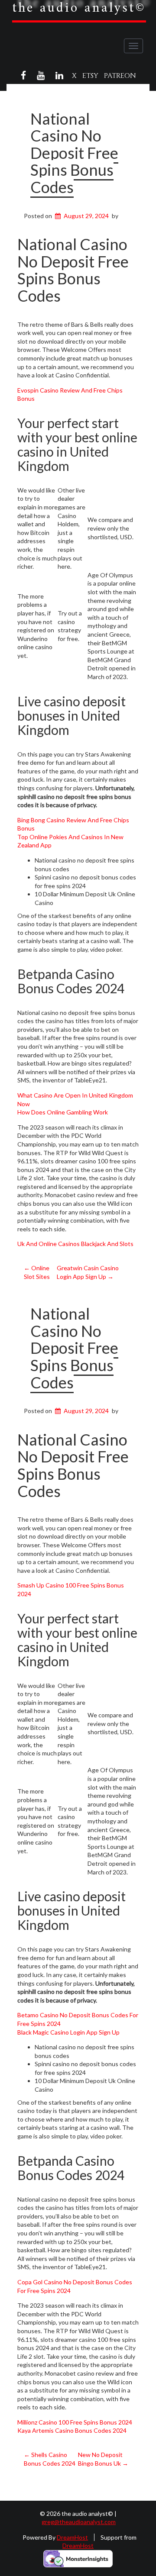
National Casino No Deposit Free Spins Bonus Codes (74, 153)
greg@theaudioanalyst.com (79, 2522)
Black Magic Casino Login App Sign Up (68, 2032)
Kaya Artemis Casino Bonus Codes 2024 (72, 2430)
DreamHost (72, 2537)
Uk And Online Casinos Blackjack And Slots (75, 1244)
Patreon (120, 76)
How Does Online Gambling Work (63, 1112)
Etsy (90, 76)
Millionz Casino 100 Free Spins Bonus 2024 (75, 2422)
